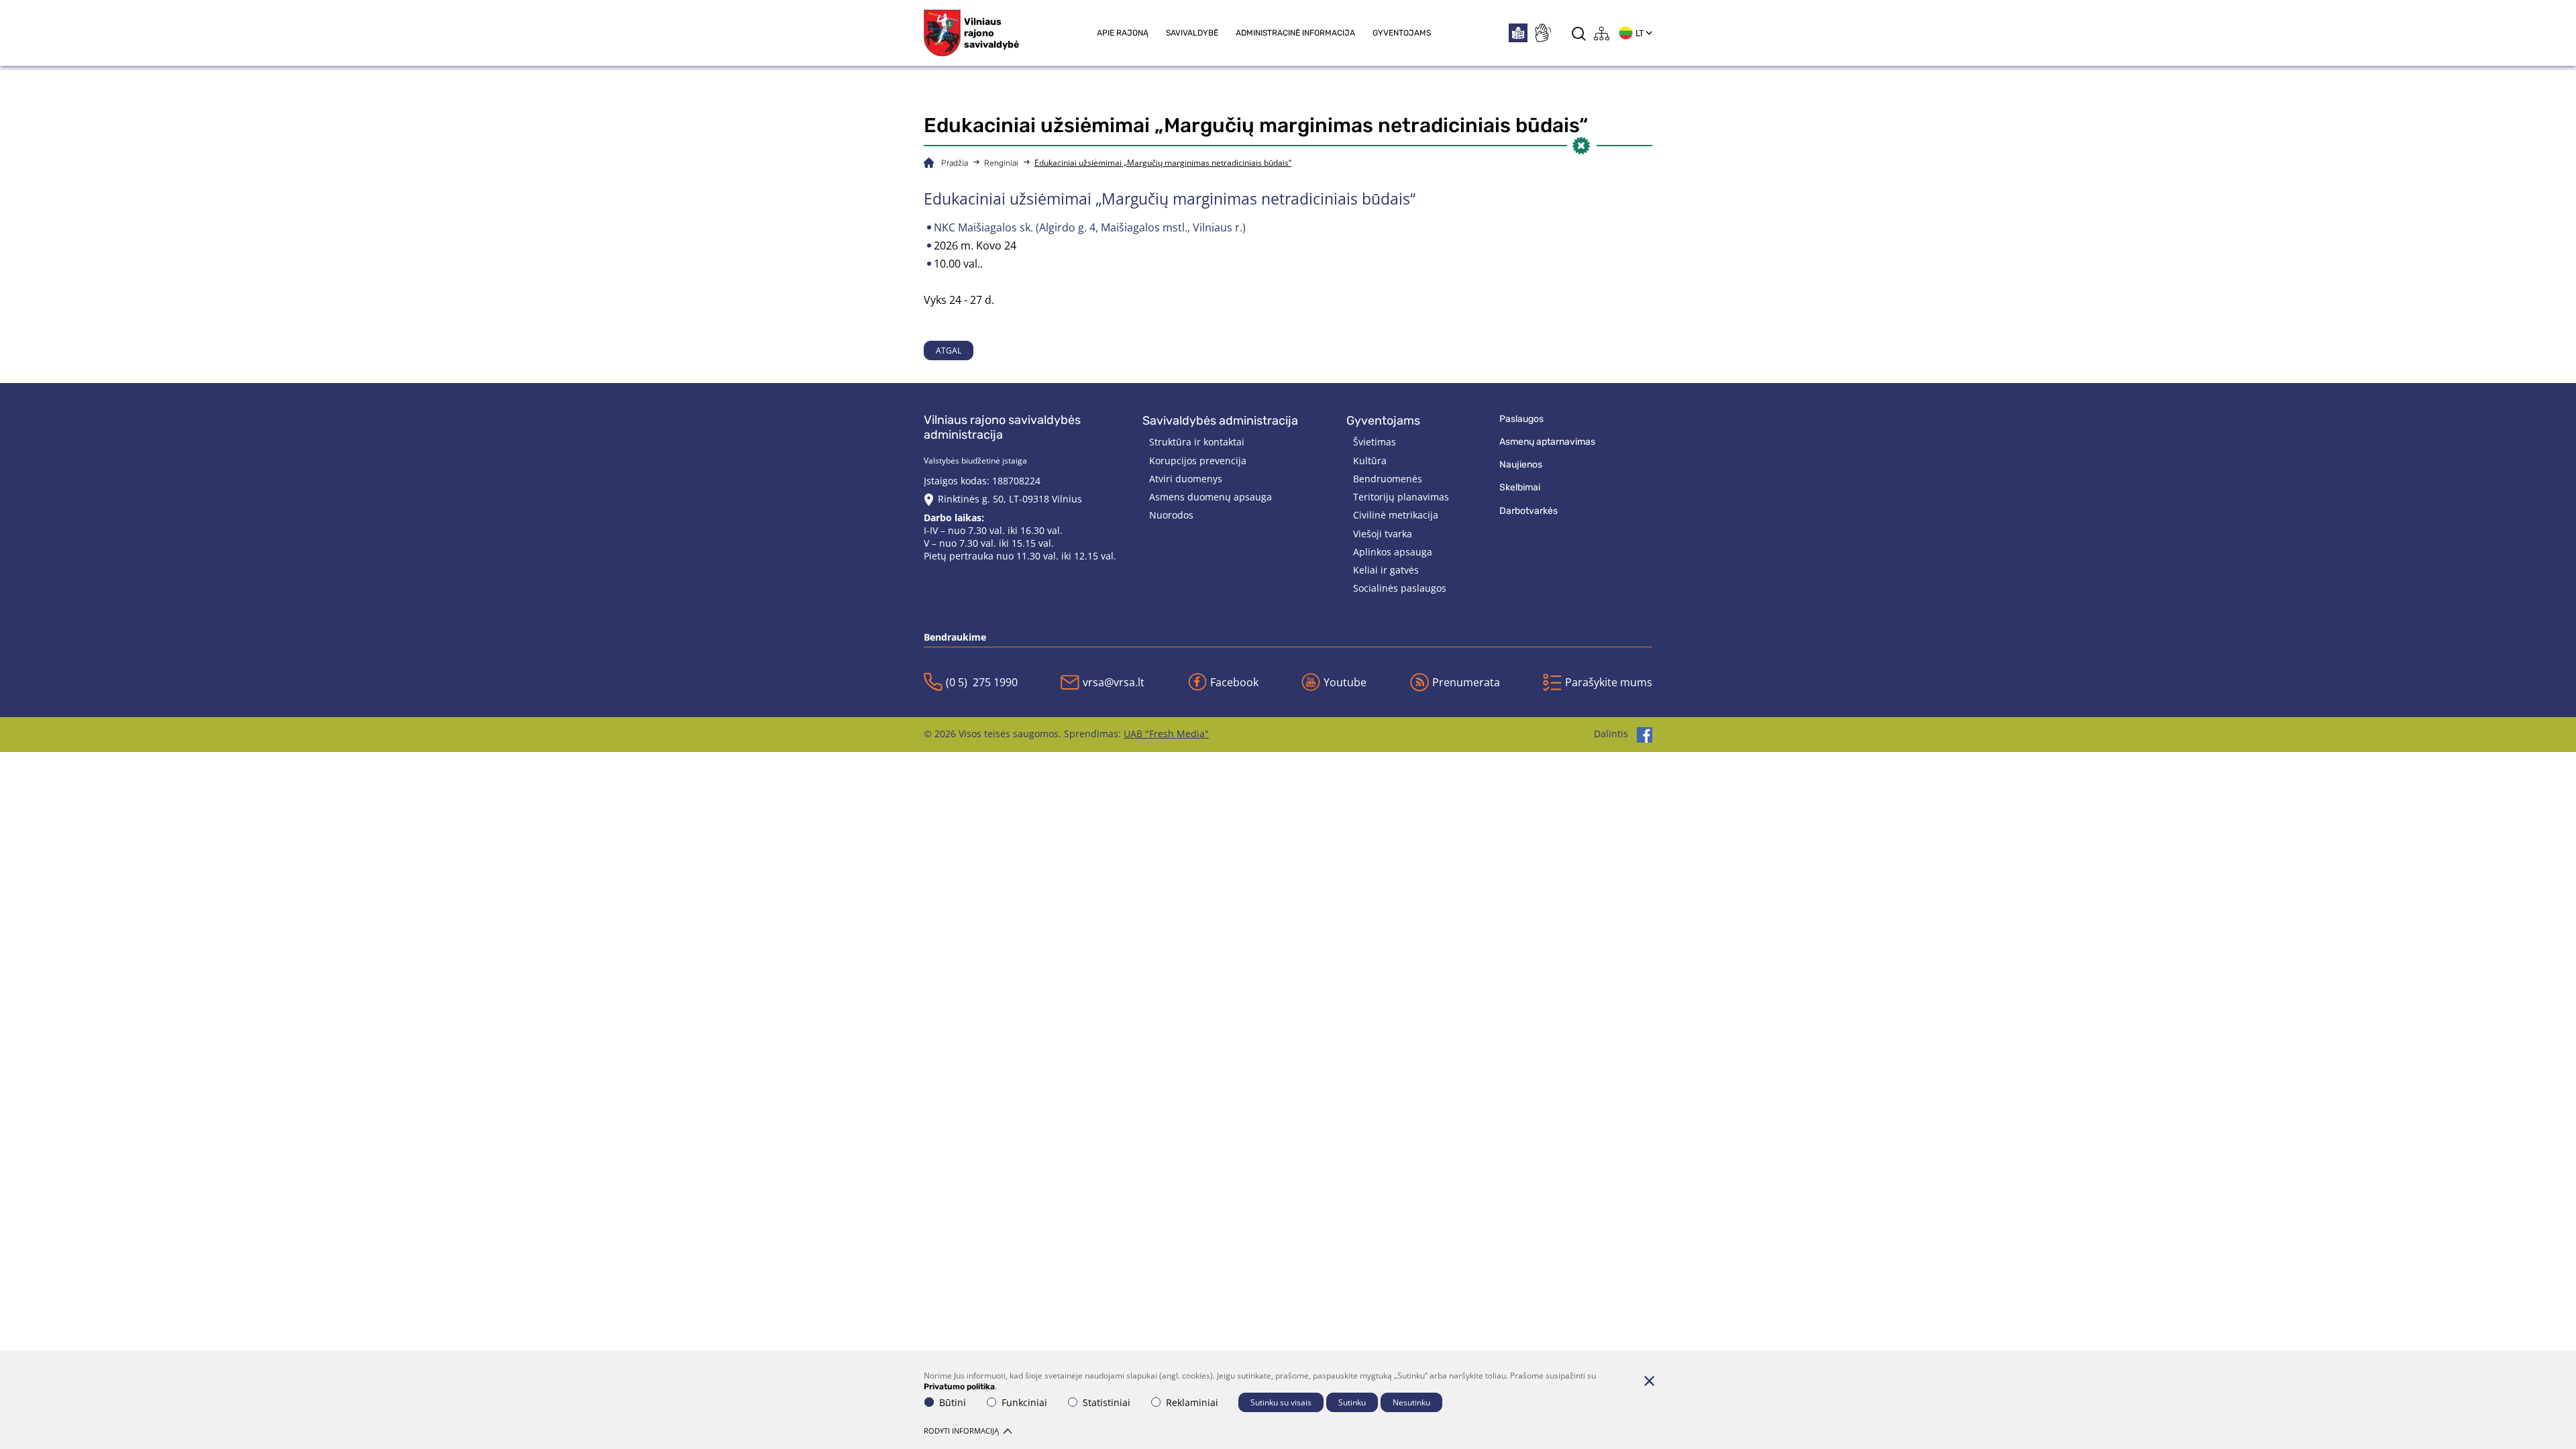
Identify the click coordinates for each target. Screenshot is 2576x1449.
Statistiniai (1107, 1402)
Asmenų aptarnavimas (1547, 442)
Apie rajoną (1123, 33)
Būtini (953, 1402)
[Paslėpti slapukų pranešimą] (1649, 1381)
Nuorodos (1171, 515)
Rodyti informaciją (961, 1431)
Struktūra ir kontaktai (1197, 442)
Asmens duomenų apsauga (1211, 497)
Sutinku (1352, 1402)
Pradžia (955, 163)
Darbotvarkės (1528, 511)
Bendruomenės (1388, 479)
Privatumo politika (959, 1387)
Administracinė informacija (1295, 33)
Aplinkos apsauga (1393, 552)
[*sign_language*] (1542, 33)
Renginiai (1001, 163)
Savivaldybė (1192, 33)
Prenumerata (1466, 682)
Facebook (1234, 682)
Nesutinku (1411, 1402)
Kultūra (1370, 461)
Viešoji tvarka (1383, 534)
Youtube (1345, 682)
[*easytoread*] (1518, 33)
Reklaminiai (1192, 1402)
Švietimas (1375, 442)
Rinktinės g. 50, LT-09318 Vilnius (1010, 499)
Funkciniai (1024, 1402)
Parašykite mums (1609, 682)
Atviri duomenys (1186, 479)
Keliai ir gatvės (1386, 570)
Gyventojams (1402, 33)
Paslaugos (1521, 419)
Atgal (949, 351)
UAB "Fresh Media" (1166, 734)
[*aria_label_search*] (1579, 33)
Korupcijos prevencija (1198, 461)
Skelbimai (1520, 487)
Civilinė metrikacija (1396, 515)
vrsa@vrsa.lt (1114, 682)
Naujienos (1521, 465)
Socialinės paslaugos (1400, 588)
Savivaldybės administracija (1220, 421)
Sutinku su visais (1281, 1402)
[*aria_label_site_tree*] (1602, 33)
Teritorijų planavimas (1401, 497)
